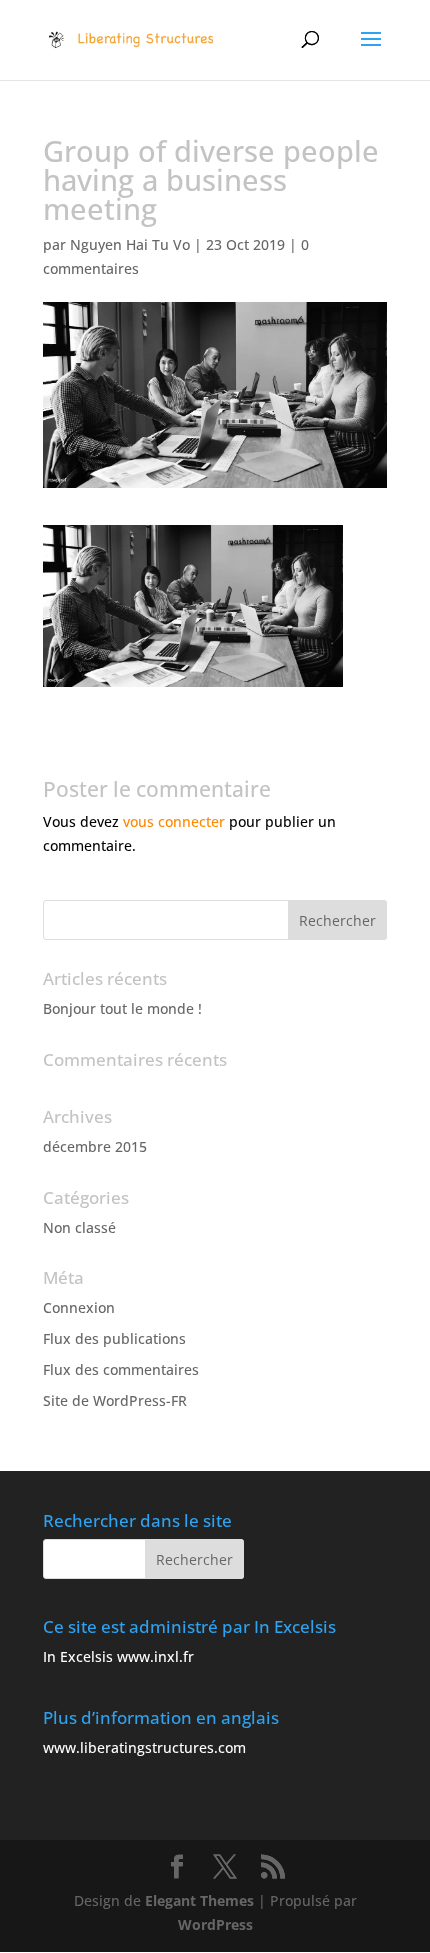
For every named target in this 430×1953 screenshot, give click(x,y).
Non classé (79, 1227)
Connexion (79, 1307)
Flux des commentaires (121, 1369)
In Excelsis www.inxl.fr (118, 1656)
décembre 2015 (95, 1146)
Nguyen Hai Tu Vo (130, 244)
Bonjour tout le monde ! (122, 1008)
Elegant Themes (199, 1900)
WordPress (215, 1924)
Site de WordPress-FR (115, 1400)
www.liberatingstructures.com (144, 1747)
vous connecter (174, 821)
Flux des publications (114, 1338)
